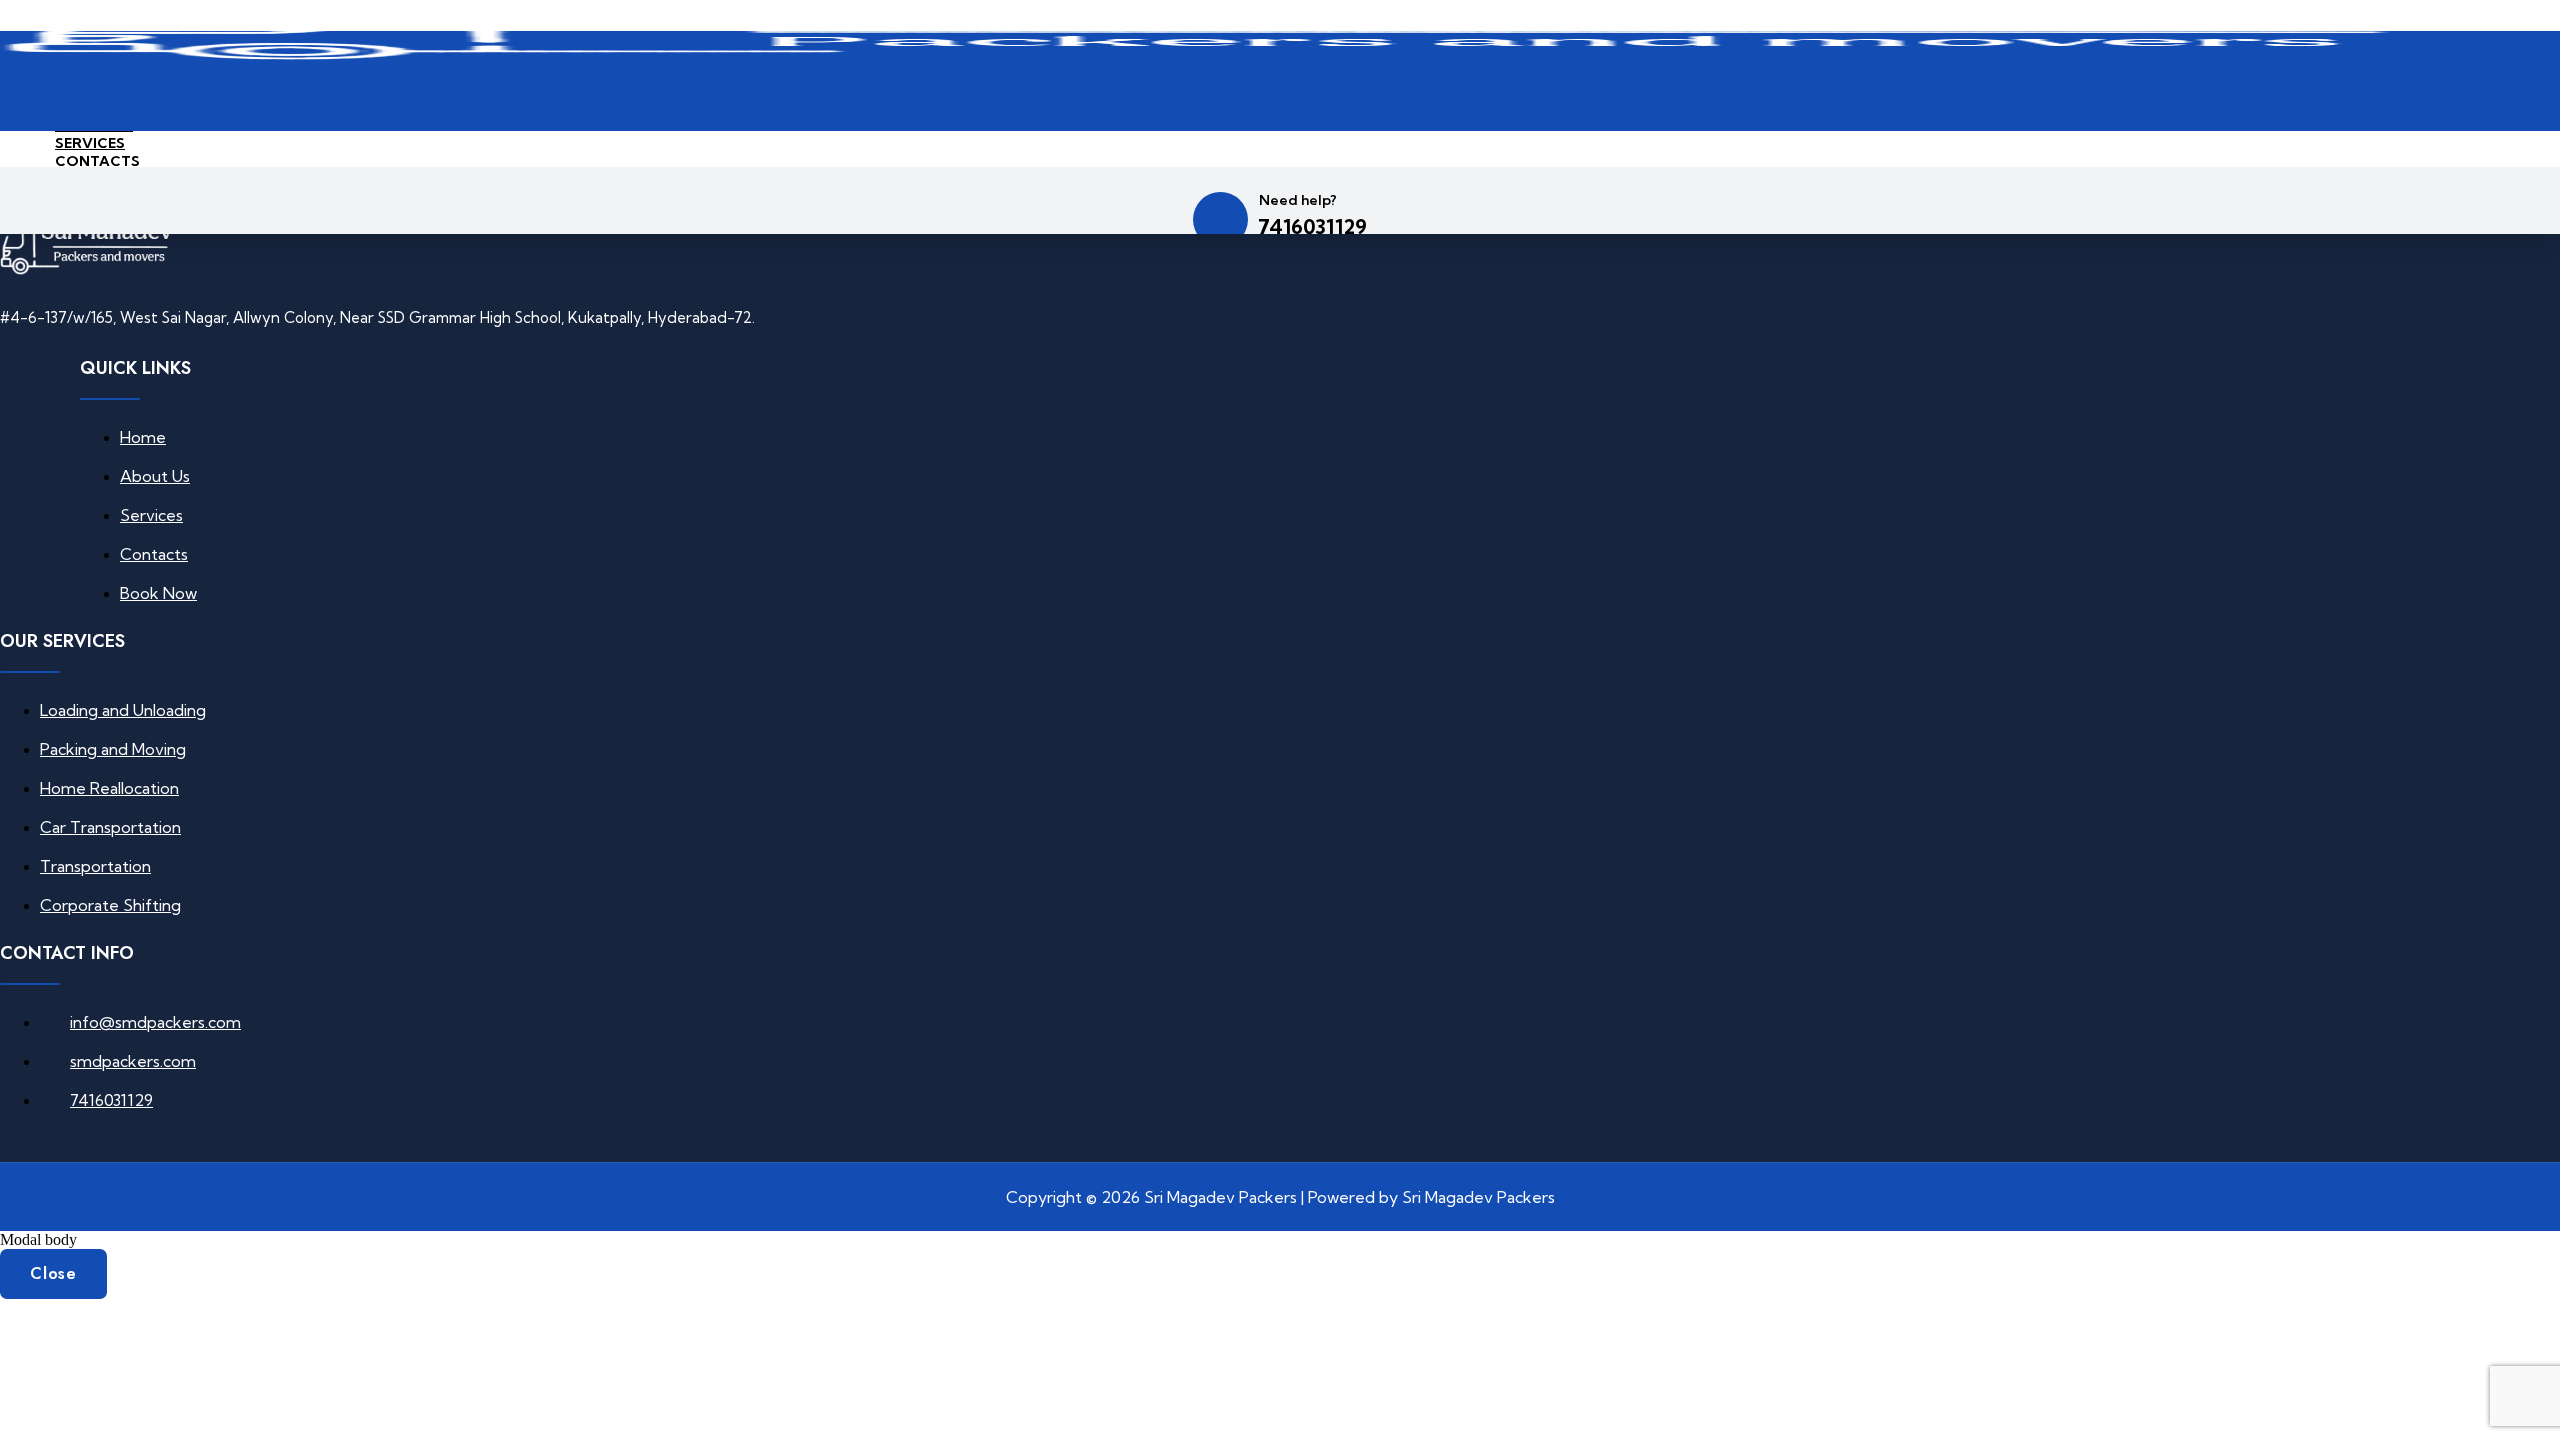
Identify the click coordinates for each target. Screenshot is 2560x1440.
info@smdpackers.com (155, 1022)
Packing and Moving (113, 749)
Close (53, 1273)
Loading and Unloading (123, 710)
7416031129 (1312, 226)
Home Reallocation (109, 788)
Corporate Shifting (110, 905)
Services (90, 143)
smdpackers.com (133, 1061)
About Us (155, 476)
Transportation (95, 866)
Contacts (97, 161)
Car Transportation (110, 827)
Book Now (158, 593)
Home (143, 437)
